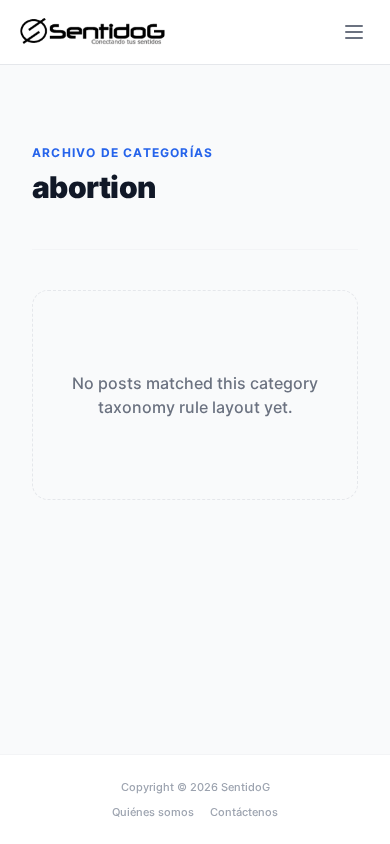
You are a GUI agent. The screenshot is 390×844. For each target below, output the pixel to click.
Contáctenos (244, 812)
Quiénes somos (153, 812)
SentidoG (245, 787)
